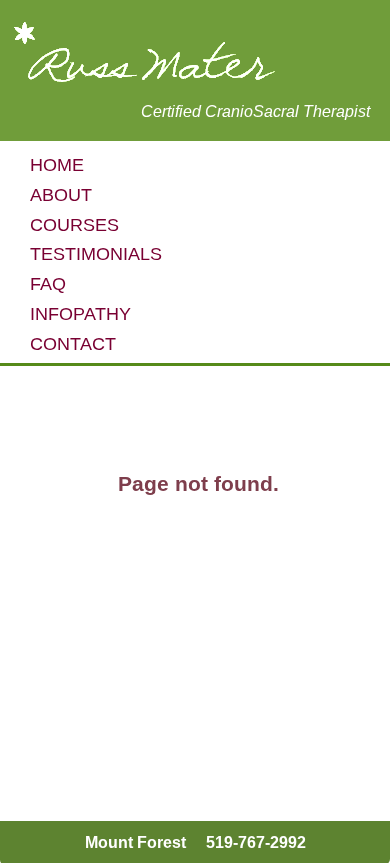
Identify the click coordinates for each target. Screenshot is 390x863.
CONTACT (73, 344)
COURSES (74, 225)
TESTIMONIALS (96, 254)
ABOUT (61, 195)
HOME (57, 165)
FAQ (48, 284)
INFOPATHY (80, 314)
